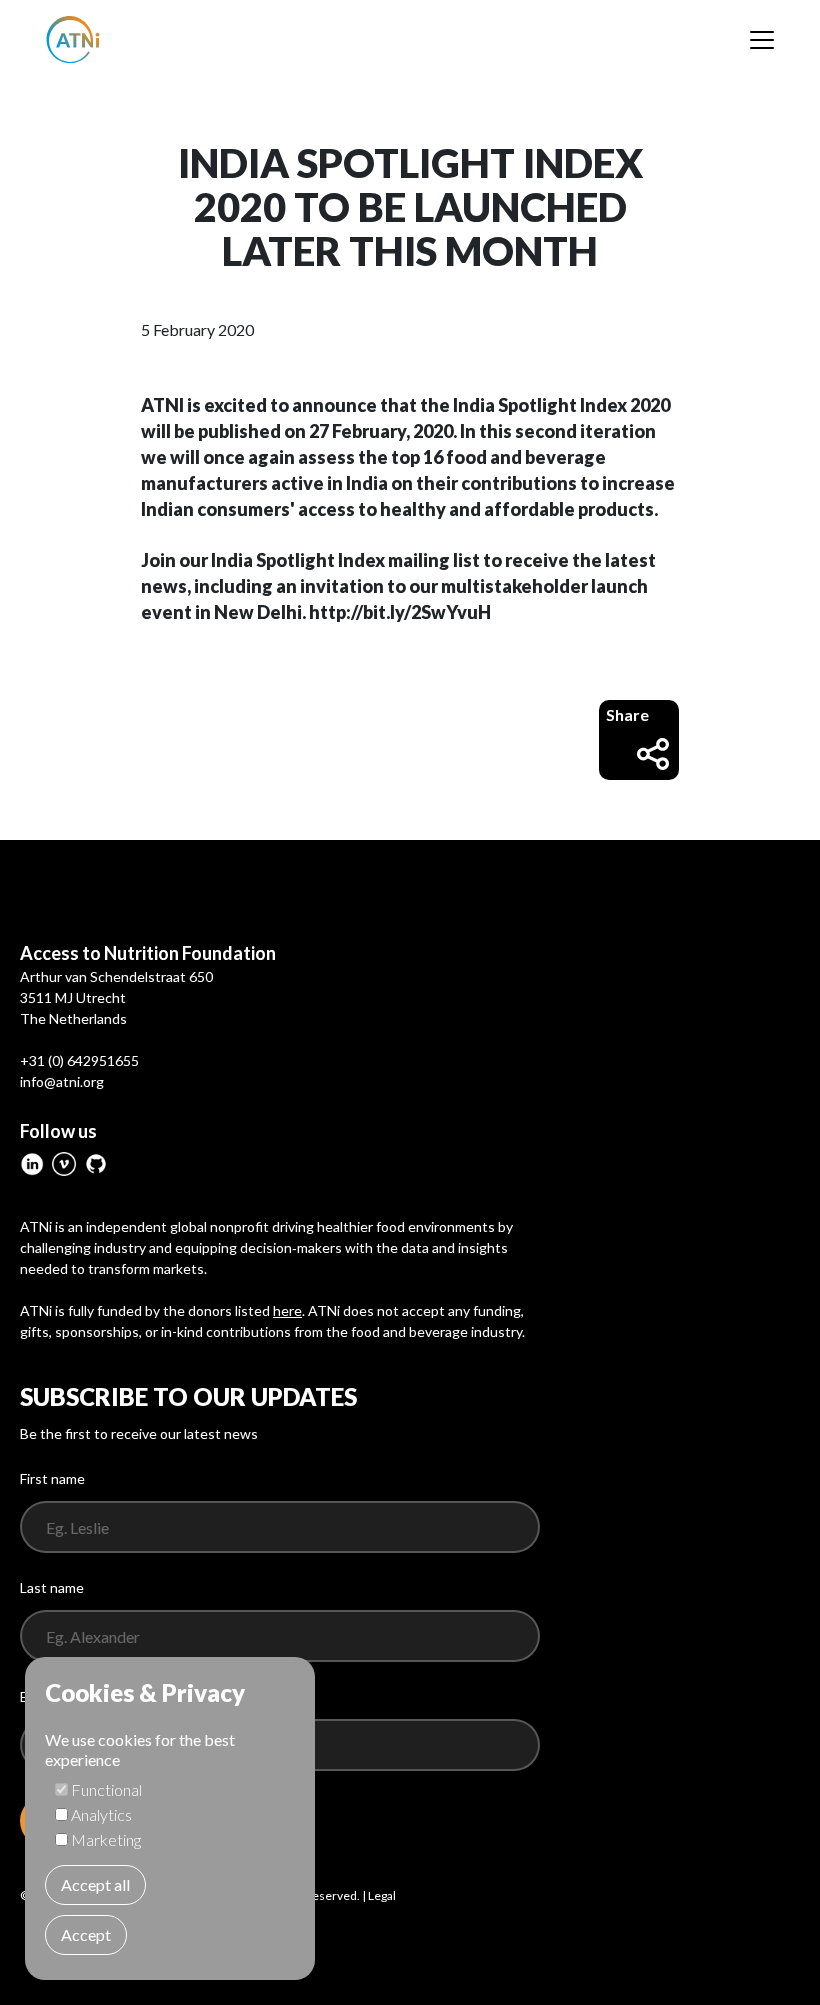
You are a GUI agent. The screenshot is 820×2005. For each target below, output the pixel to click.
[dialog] (170, 1818)
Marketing (106, 1839)
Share (627, 714)
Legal (382, 1895)
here (287, 1310)
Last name (52, 1587)
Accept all (95, 1884)
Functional (106, 1789)
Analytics (101, 1814)
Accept (86, 1934)
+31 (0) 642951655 (79, 1060)
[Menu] (762, 40)
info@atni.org (62, 1081)
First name (52, 1478)
